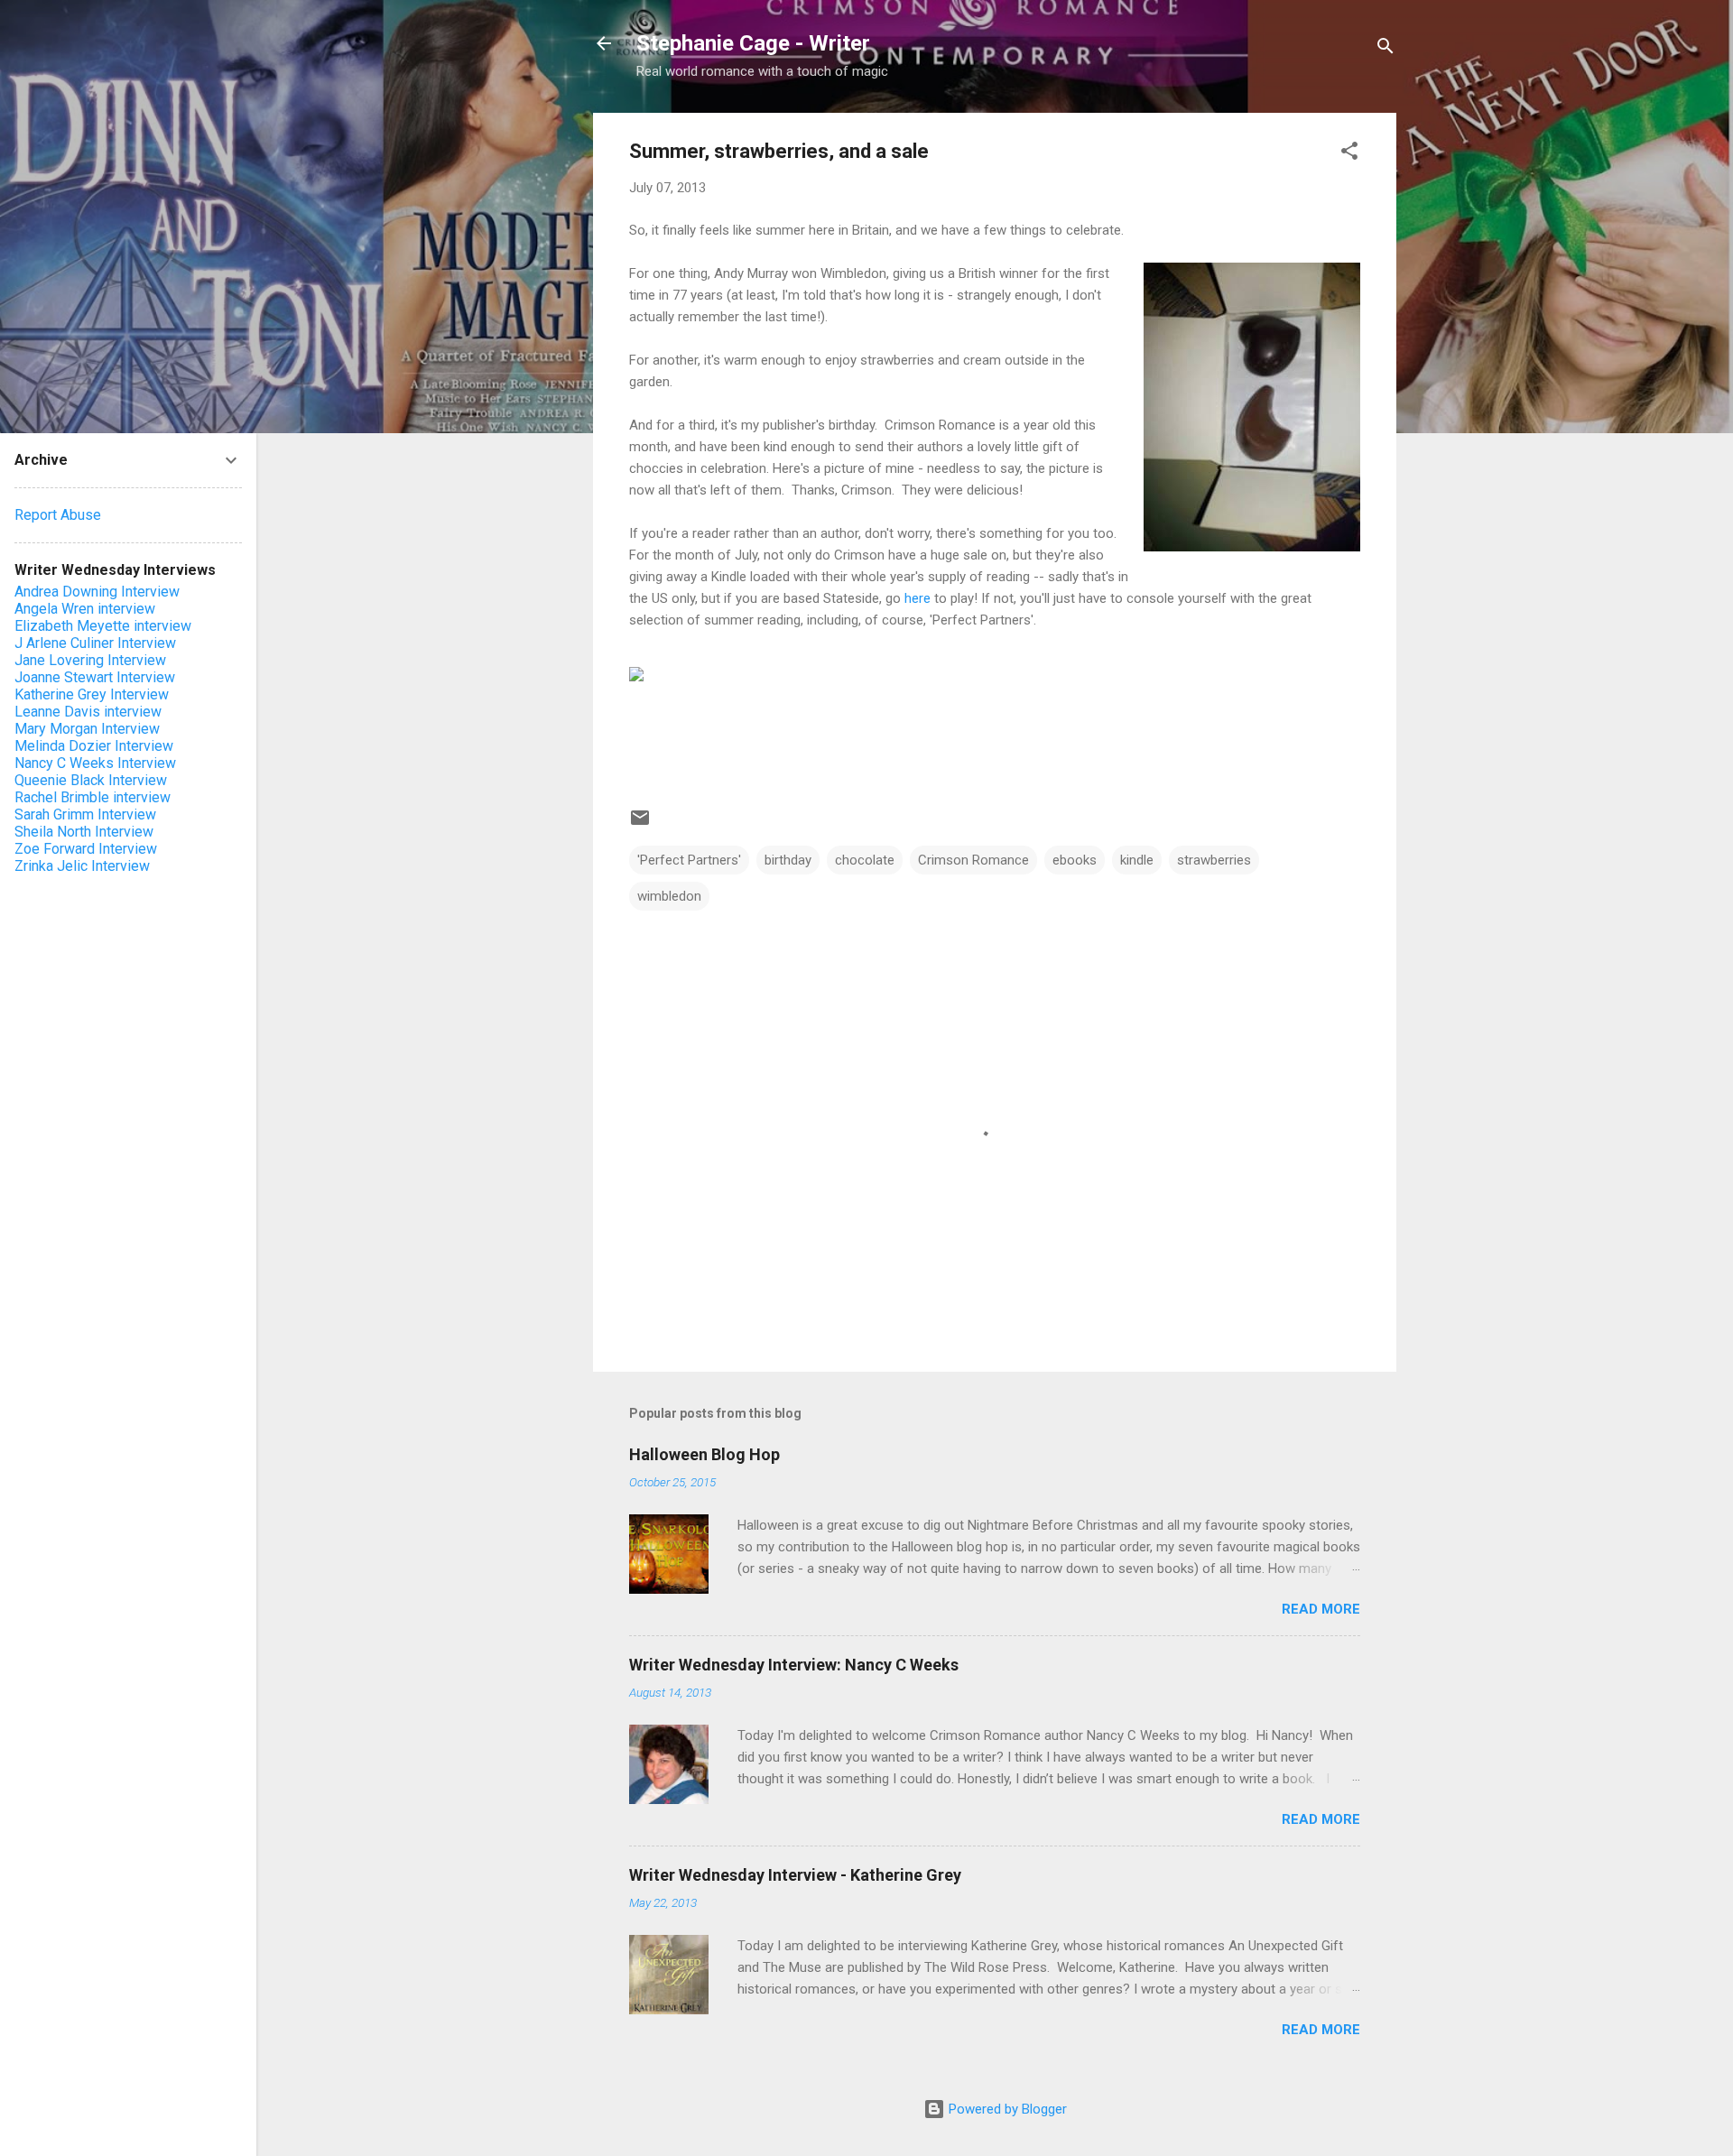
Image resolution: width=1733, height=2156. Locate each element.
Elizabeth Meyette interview (103, 626)
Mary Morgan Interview (87, 729)
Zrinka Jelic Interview (82, 866)
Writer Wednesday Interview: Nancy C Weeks (794, 1665)
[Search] (1385, 49)
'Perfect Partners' (689, 860)
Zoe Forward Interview (86, 849)
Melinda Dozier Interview (94, 746)
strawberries (1214, 860)
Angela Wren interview (85, 609)
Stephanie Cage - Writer (753, 43)
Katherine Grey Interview (92, 694)
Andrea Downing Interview (97, 592)
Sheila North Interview (84, 832)
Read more (1321, 1609)
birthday (788, 860)
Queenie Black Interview (91, 780)
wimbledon (669, 896)
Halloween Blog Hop (704, 1454)
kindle (1137, 860)
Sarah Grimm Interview (85, 814)
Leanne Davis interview (88, 712)
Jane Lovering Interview (90, 660)
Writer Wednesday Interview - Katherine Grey (795, 1875)
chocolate (865, 860)
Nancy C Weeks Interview (95, 763)
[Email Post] (640, 824)
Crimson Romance (973, 860)
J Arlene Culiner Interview (95, 643)
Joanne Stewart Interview (95, 677)
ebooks (1075, 860)
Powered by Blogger (1006, 2109)
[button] (1349, 154)
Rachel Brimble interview (93, 797)
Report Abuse (58, 515)
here (917, 598)
